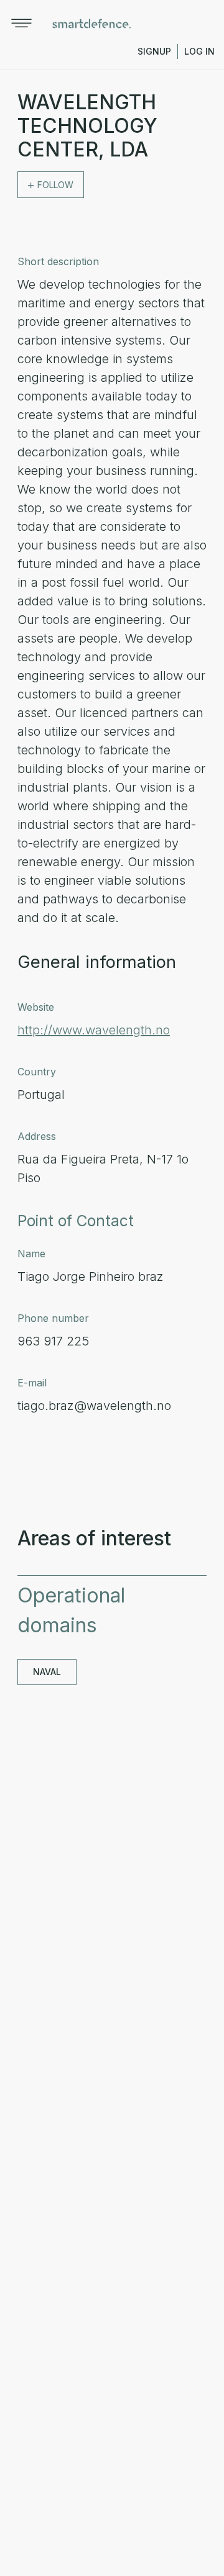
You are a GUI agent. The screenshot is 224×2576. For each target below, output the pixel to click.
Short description (58, 261)
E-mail (32, 1383)
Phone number (53, 1318)
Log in (199, 51)
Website (36, 1007)
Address (37, 1136)
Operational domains (71, 1610)
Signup (154, 51)
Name (31, 1254)
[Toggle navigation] (21, 23)
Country (37, 1072)
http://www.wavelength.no (94, 1030)
